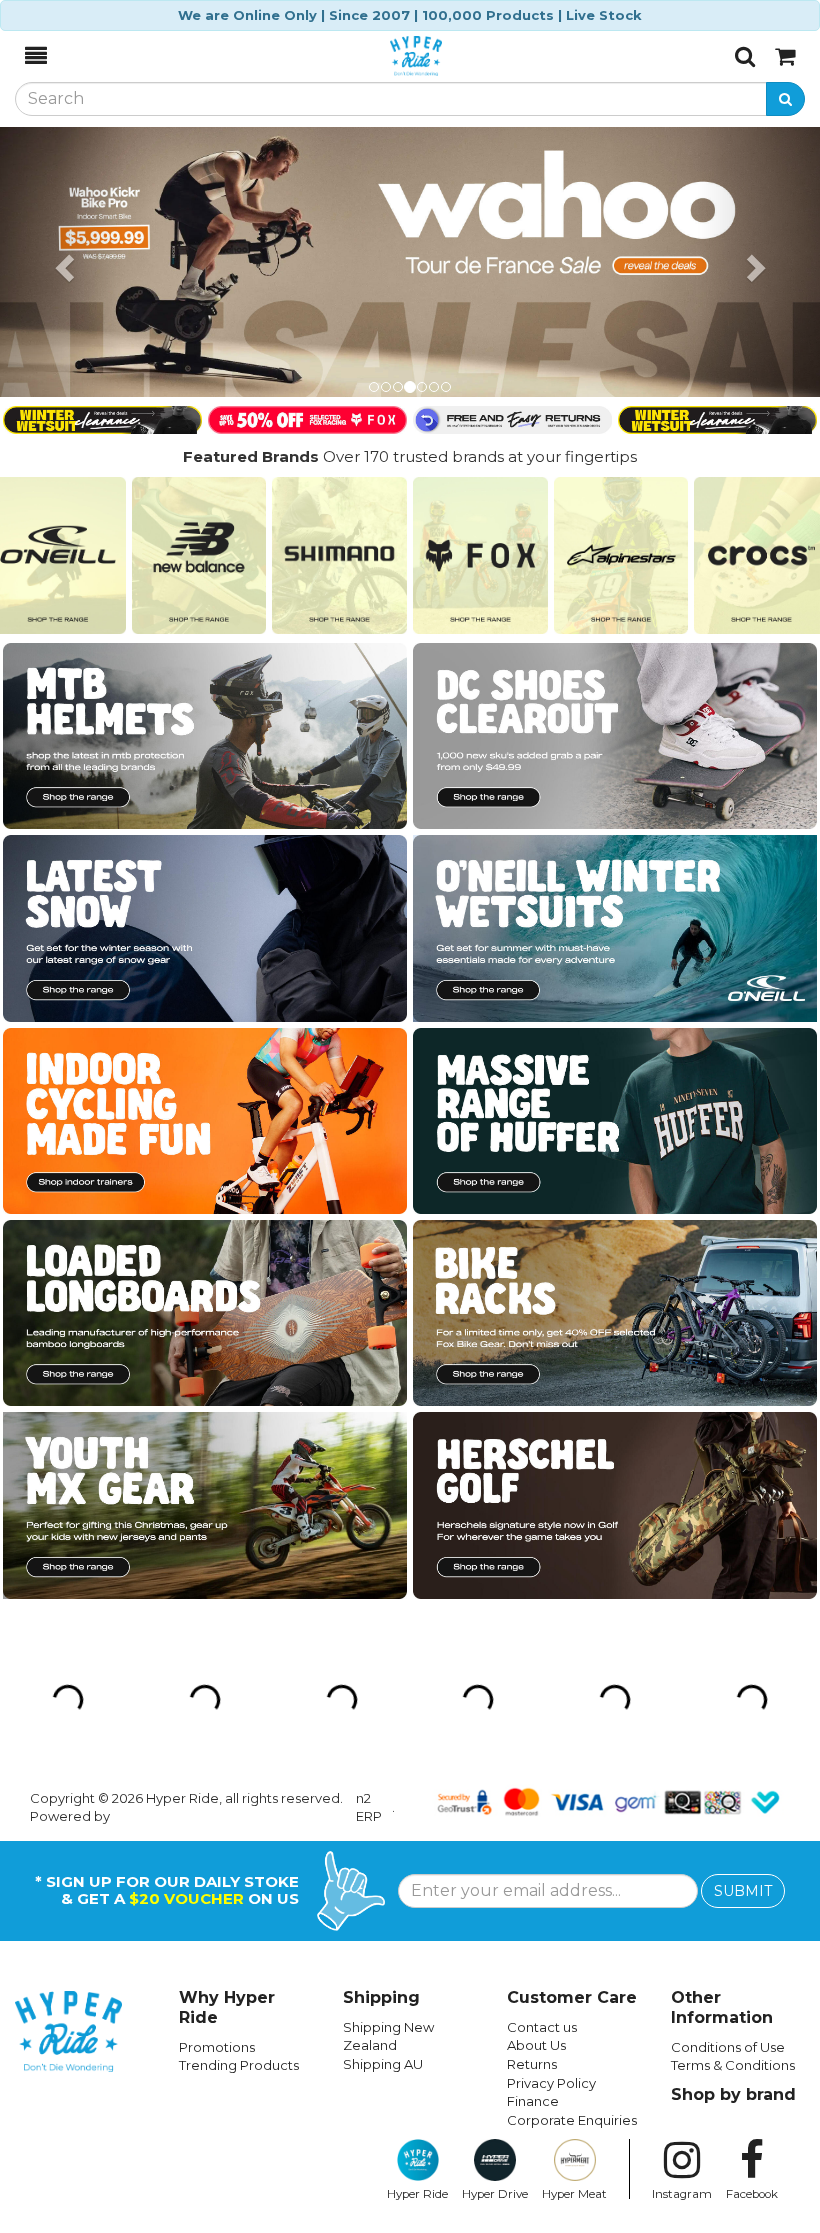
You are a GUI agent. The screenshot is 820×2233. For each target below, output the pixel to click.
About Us (536, 1775)
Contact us (542, 1757)
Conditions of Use (728, 1777)
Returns (532, 1794)
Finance (533, 1831)
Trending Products (239, 1795)
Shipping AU (383, 1794)
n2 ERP (369, 1537)
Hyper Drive (495, 1924)
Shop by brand (733, 1824)
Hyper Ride (417, 1924)
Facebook (752, 1924)
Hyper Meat (574, 1924)
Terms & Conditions (733, 1795)
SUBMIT (743, 1621)
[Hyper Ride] (391, 56)
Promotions (217, 1777)
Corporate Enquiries (572, 1850)
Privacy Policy (551, 1813)
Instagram (682, 1924)
